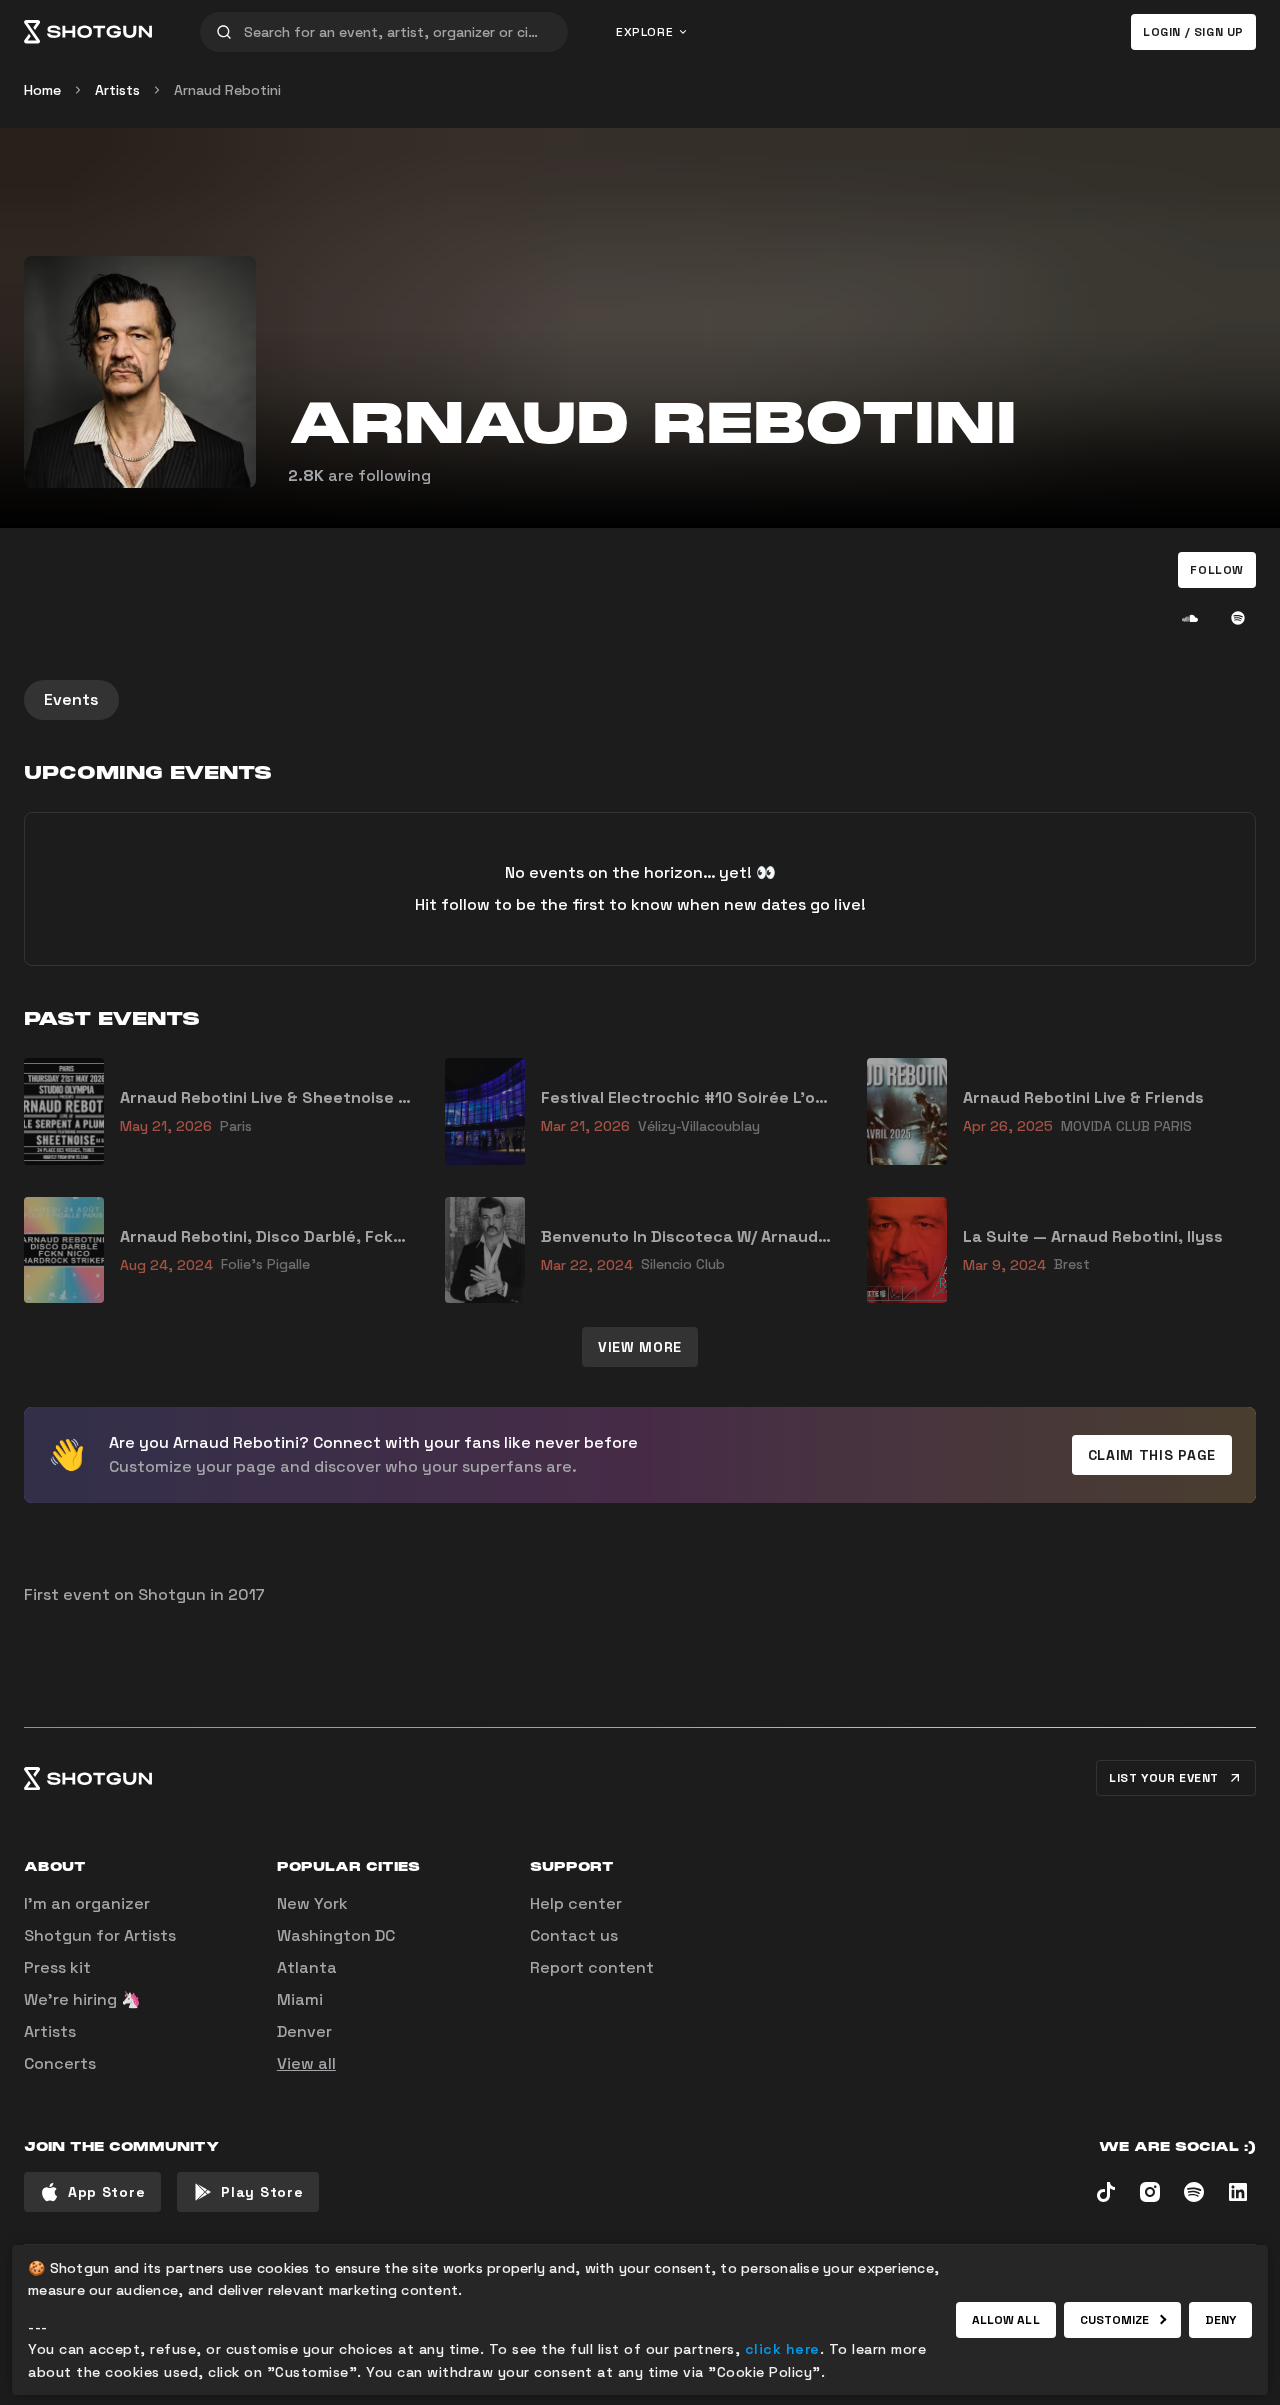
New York (312, 1903)
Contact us (574, 1935)
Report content (592, 1967)
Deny (1220, 2320)
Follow (1217, 570)
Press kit (57, 1967)
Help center (576, 1903)
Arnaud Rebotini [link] (227, 90)
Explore (644, 32)
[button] (1217, 570)
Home (42, 90)
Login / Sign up (1193, 32)
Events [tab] (71, 699)
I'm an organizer (87, 1903)
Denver (304, 2031)
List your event (1164, 1778)
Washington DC (336, 1935)
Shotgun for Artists (100, 1935)
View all (306, 2063)
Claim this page (1152, 1455)
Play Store (262, 2192)
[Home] (88, 32)
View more (640, 1347)
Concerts (60, 2063)
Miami (300, 1999)
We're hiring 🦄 (82, 1999)
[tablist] (640, 700)
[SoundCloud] (1190, 618)
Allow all (1006, 2320)
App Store (106, 2192)
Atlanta (307, 1967)
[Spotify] (1238, 618)
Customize (1115, 2320)
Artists (117, 90)
